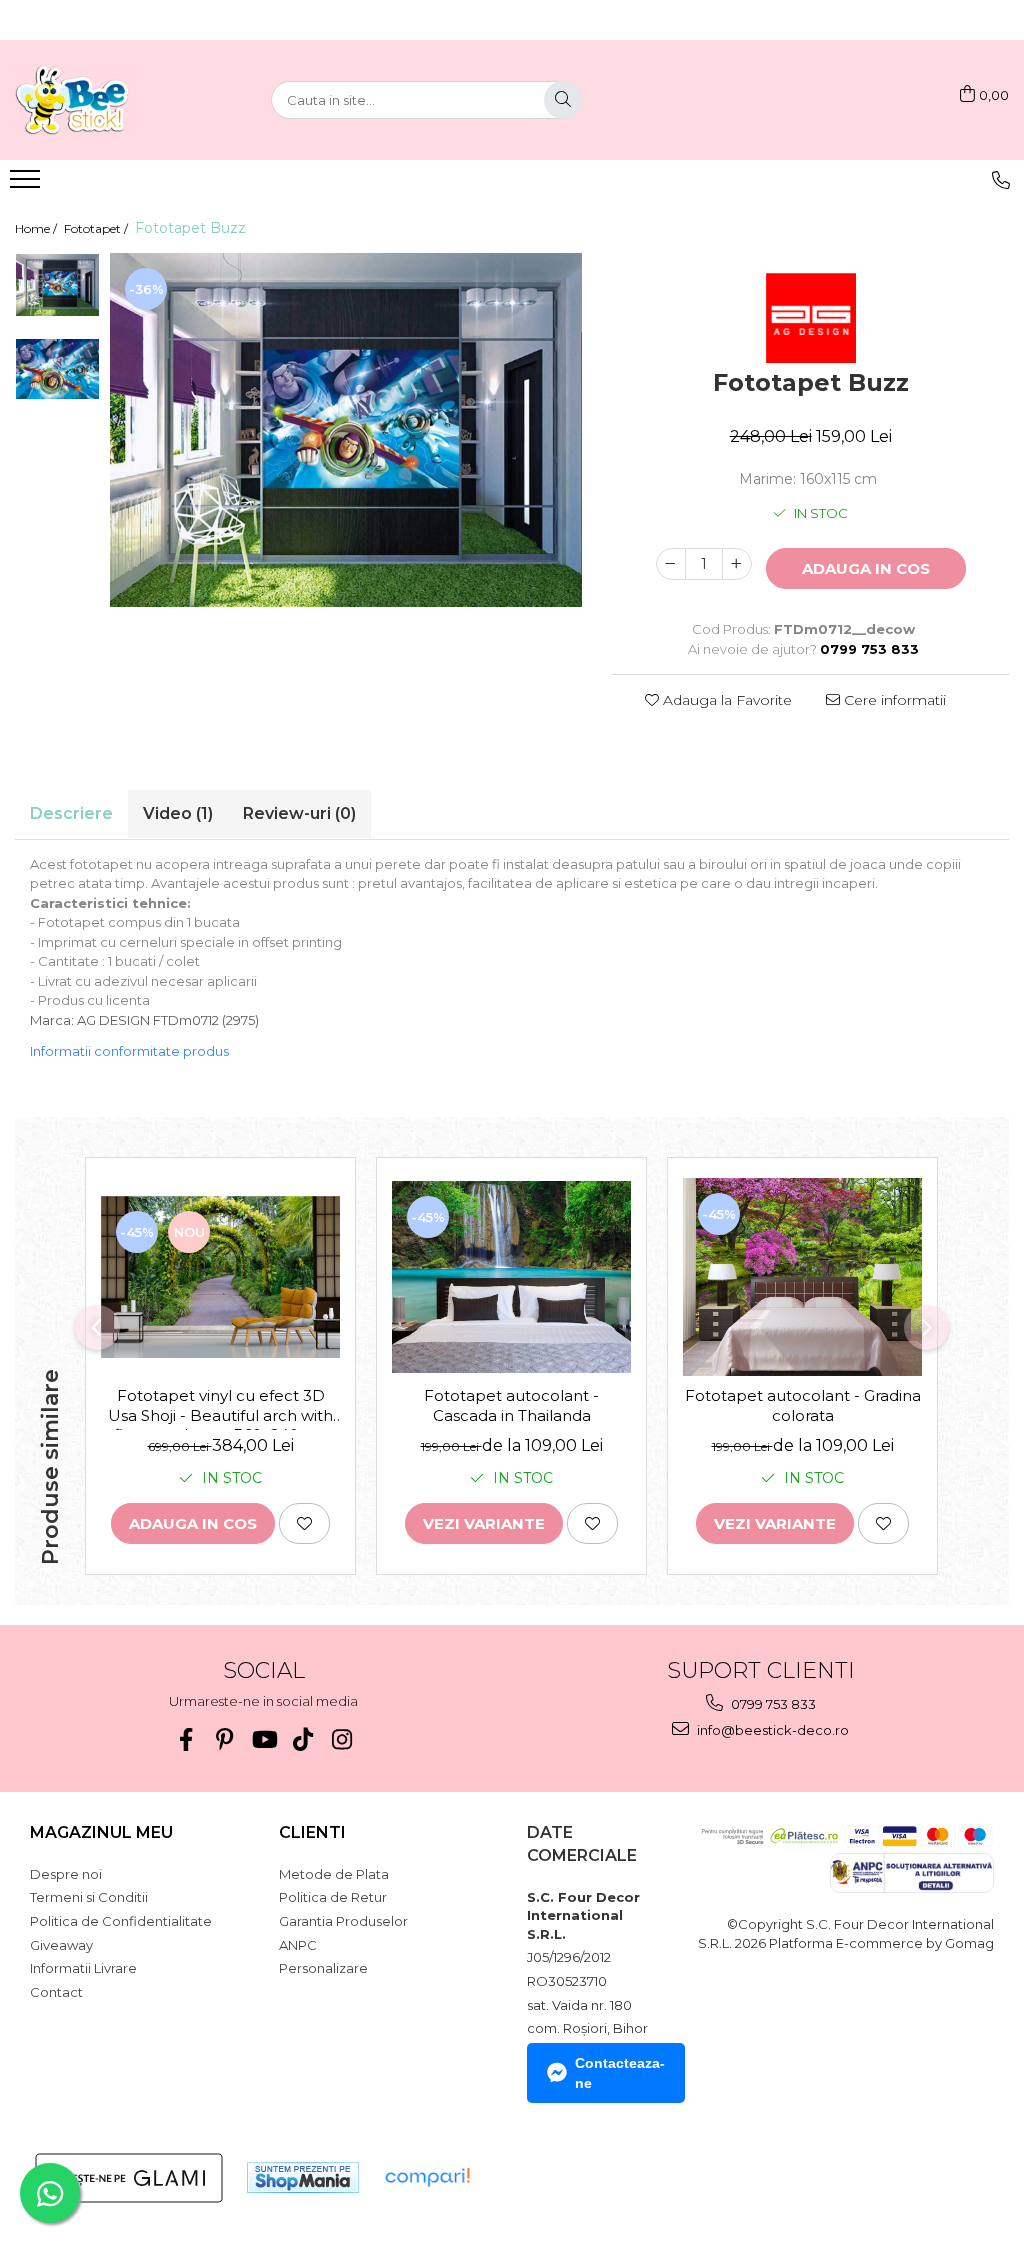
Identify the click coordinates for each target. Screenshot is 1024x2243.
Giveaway (61, 1945)
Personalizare (323, 1968)
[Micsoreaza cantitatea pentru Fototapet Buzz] (671, 564)
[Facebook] (185, 1739)
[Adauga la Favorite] (304, 1523)
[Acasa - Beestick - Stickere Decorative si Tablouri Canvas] (115, 100)
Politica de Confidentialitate (121, 1921)
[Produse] (27, 185)
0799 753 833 (772, 1704)
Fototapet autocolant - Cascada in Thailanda (511, 1405)
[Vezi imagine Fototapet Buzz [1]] (57, 369)
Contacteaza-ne (620, 2073)
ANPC (298, 1945)
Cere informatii (893, 700)
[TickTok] (302, 1739)
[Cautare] (563, 100)
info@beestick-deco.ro (771, 1730)
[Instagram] (341, 1739)
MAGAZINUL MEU (101, 1832)
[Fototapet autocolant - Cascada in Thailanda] (511, 1277)
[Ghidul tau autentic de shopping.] (427, 2177)
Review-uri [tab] (299, 813)
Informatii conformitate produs (129, 1051)
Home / (37, 228)
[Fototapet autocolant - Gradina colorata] (802, 1277)
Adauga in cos (866, 568)
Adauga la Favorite (725, 700)
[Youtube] (263, 1739)
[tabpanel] (346, 430)
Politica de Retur (333, 1897)
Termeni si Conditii (89, 1897)
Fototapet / (97, 228)
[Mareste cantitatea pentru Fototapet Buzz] (737, 564)
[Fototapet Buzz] (346, 430)
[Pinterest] (224, 1739)
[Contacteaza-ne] (1001, 180)
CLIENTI (312, 1832)
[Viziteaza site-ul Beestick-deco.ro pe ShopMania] (303, 2177)
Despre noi (66, 1874)
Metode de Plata (334, 1874)
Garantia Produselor (343, 1921)
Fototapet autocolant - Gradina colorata (803, 1405)
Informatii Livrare (83, 1968)
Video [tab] (178, 813)
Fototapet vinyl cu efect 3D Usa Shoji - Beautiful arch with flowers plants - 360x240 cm (220, 1408)
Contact (56, 1992)
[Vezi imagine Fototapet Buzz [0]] (57, 285)
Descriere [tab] (71, 813)
